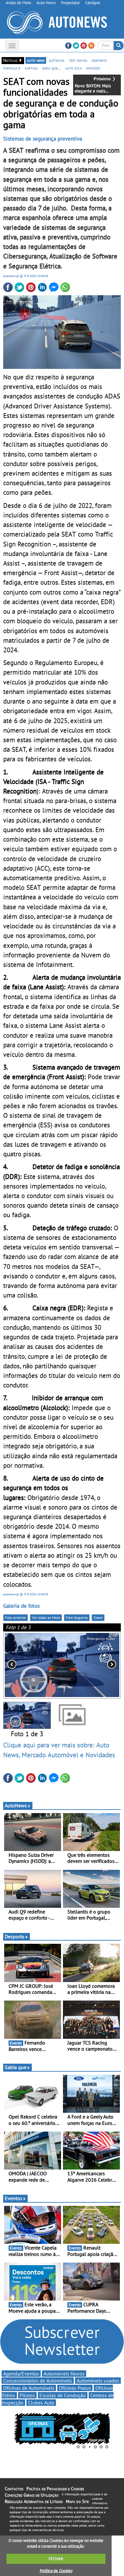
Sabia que (16, 2067)
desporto (99, 60)
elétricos (57, 60)
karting (31, 68)
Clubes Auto (41, 2403)
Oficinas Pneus (75, 2388)
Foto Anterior (16, 1617)
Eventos (14, 2198)
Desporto (15, 1936)
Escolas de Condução (63, 2395)
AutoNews (16, 1805)
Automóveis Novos (64, 2374)
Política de (56, 2571)
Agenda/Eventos (21, 2374)
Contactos (14, 2489)
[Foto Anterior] (27, 1665)
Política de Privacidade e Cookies (55, 2489)
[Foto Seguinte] (97, 1665)
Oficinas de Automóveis (29, 2388)
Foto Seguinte (77, 1617)
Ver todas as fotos (46, 1617)
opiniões (93, 68)
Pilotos (27, 2395)
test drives (78, 60)
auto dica (73, 68)
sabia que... (51, 68)
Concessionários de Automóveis (38, 2381)
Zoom (98, 1617)
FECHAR (56, 2559)
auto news (36, 60)
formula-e (12, 68)
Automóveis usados (98, 2381)
